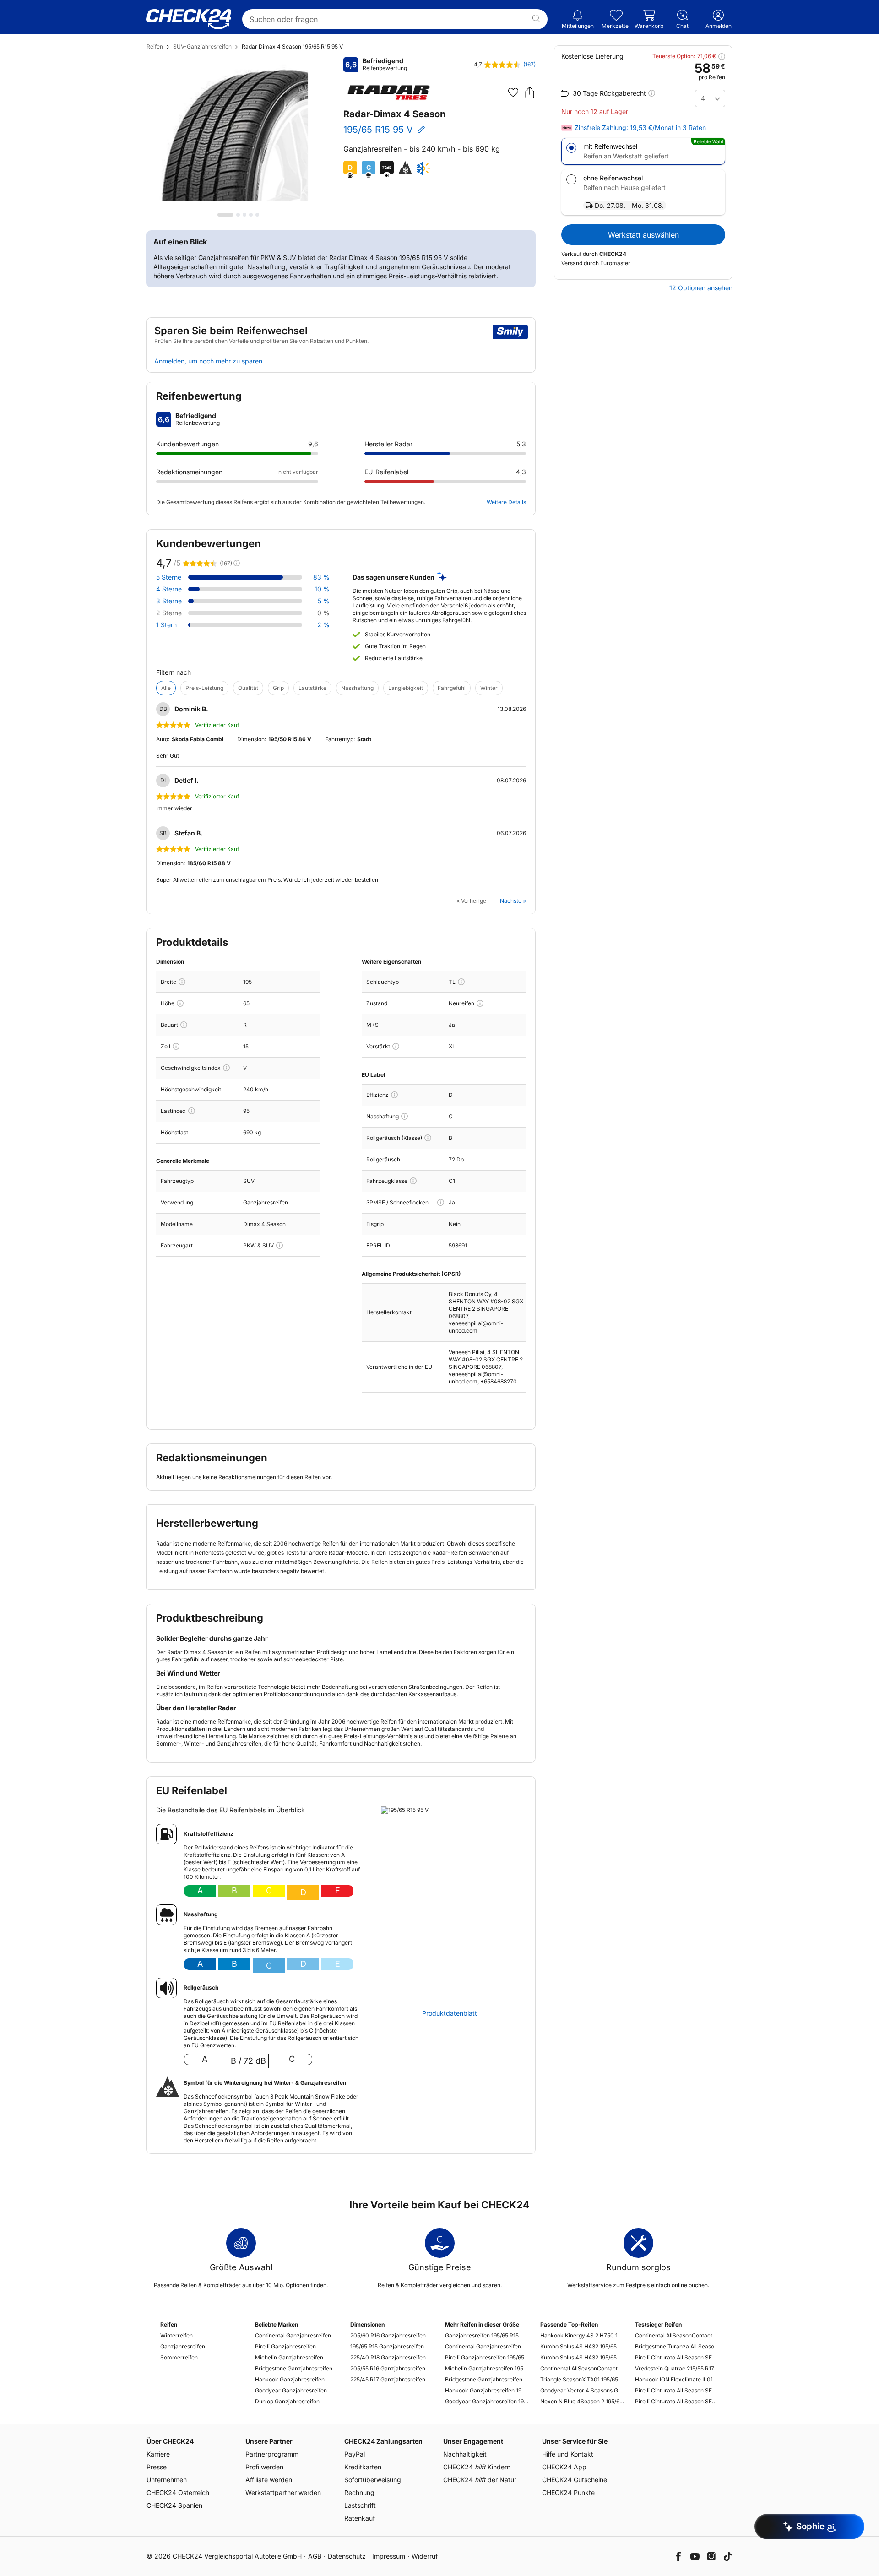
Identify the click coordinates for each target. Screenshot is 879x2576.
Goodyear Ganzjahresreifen (291, 2390)
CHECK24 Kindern (477, 2467)
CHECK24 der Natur (480, 2480)
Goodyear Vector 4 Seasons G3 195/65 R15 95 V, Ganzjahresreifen (582, 2390)
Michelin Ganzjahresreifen (289, 2357)
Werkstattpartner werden (283, 2492)
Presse (157, 2467)
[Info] (182, 982)
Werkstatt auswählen (643, 235)
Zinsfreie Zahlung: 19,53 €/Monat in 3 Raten (640, 128)
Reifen (155, 46)
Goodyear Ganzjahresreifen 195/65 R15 (487, 2401)
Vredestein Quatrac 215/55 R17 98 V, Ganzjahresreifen (677, 2368)
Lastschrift (360, 2505)
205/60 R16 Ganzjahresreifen (388, 2335)
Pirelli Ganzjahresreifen (285, 2346)
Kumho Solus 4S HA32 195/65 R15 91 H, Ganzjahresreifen (582, 2346)
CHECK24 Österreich (178, 2492)
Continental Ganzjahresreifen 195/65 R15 (487, 2346)
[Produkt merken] (513, 92)
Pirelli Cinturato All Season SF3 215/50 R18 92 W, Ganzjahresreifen (677, 2401)
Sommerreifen (179, 2357)
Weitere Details (506, 502)
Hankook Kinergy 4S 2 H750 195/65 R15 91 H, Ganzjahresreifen (582, 2335)
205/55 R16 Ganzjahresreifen (388, 2368)
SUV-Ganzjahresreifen (202, 46)
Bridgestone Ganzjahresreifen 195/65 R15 (487, 2379)
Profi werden (264, 2467)
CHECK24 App (564, 2467)
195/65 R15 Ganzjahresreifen (387, 2346)
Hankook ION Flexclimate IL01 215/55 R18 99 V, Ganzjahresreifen (677, 2379)
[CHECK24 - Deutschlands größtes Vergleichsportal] (189, 19)
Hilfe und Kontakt (568, 2454)
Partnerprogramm (272, 2454)
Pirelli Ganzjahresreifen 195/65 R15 (487, 2357)
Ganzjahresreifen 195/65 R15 (482, 2335)
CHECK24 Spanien (174, 2505)
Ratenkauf (360, 2518)
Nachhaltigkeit (465, 2454)
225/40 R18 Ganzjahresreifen (388, 2357)
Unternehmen (167, 2480)
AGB (315, 2556)
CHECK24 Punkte (568, 2492)
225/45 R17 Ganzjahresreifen (388, 2379)
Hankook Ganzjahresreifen (290, 2379)
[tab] (225, 215)
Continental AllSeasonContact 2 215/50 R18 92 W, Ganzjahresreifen (677, 2335)
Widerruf (425, 2556)
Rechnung (359, 2492)
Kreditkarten (363, 2467)
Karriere (158, 2454)
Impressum (389, 2556)
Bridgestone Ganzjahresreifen (294, 2368)
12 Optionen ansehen (701, 288)
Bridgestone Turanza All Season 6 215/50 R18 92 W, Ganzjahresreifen (677, 2346)
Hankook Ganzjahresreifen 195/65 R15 (487, 2390)
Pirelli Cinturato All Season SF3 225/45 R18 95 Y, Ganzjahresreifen (677, 2390)
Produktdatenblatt (450, 2013)
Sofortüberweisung (373, 2480)
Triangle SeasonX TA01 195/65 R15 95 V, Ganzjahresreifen (582, 2379)
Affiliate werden (269, 2480)
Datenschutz (347, 2556)
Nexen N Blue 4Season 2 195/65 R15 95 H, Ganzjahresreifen (582, 2401)
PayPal (355, 2454)
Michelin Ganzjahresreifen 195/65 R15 (487, 2368)
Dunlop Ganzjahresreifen (287, 2401)
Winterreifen (176, 2335)
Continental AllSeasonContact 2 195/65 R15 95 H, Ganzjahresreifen (582, 2368)
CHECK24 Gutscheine (575, 2480)
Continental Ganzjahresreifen (293, 2335)
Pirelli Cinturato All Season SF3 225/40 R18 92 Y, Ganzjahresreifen (677, 2357)
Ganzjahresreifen (183, 2346)
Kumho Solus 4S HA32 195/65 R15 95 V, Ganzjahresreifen (582, 2357)
